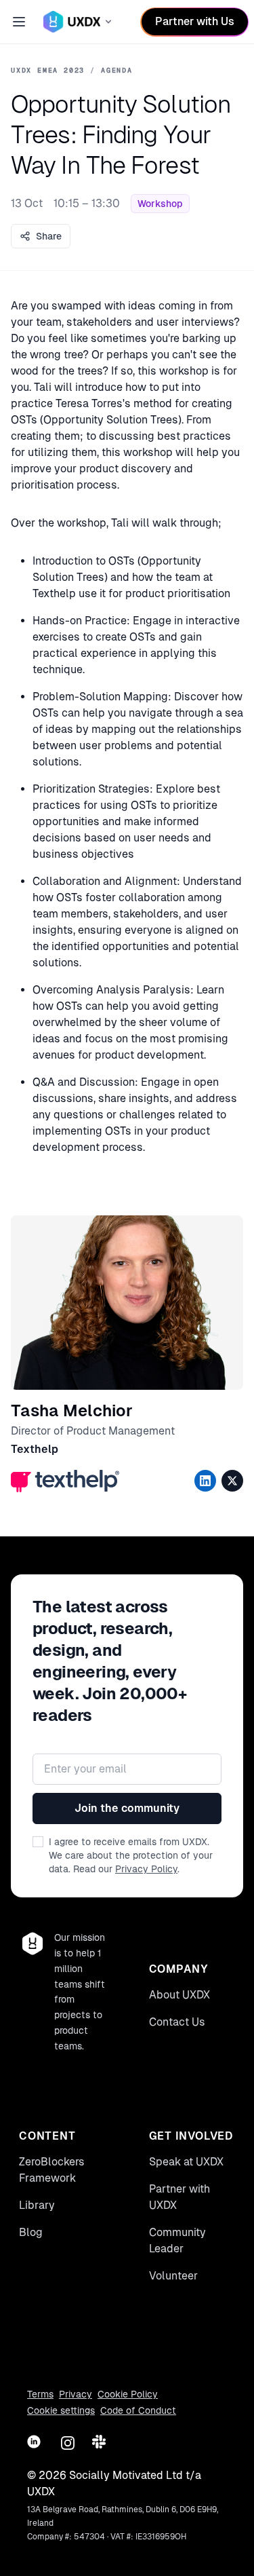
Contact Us (177, 2022)
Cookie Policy (128, 2394)
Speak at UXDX (186, 2162)
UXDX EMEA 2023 (48, 70)
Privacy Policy (146, 1869)
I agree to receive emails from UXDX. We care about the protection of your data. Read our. (131, 1855)
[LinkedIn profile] (205, 1481)
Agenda (117, 70)
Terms (40, 2394)
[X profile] (232, 1481)
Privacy (76, 2394)
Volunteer (173, 2276)
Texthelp (35, 1449)
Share (49, 236)
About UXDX (179, 1995)
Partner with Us (195, 21)
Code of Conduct (138, 2410)
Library (37, 2205)
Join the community (127, 1808)
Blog (31, 2232)
